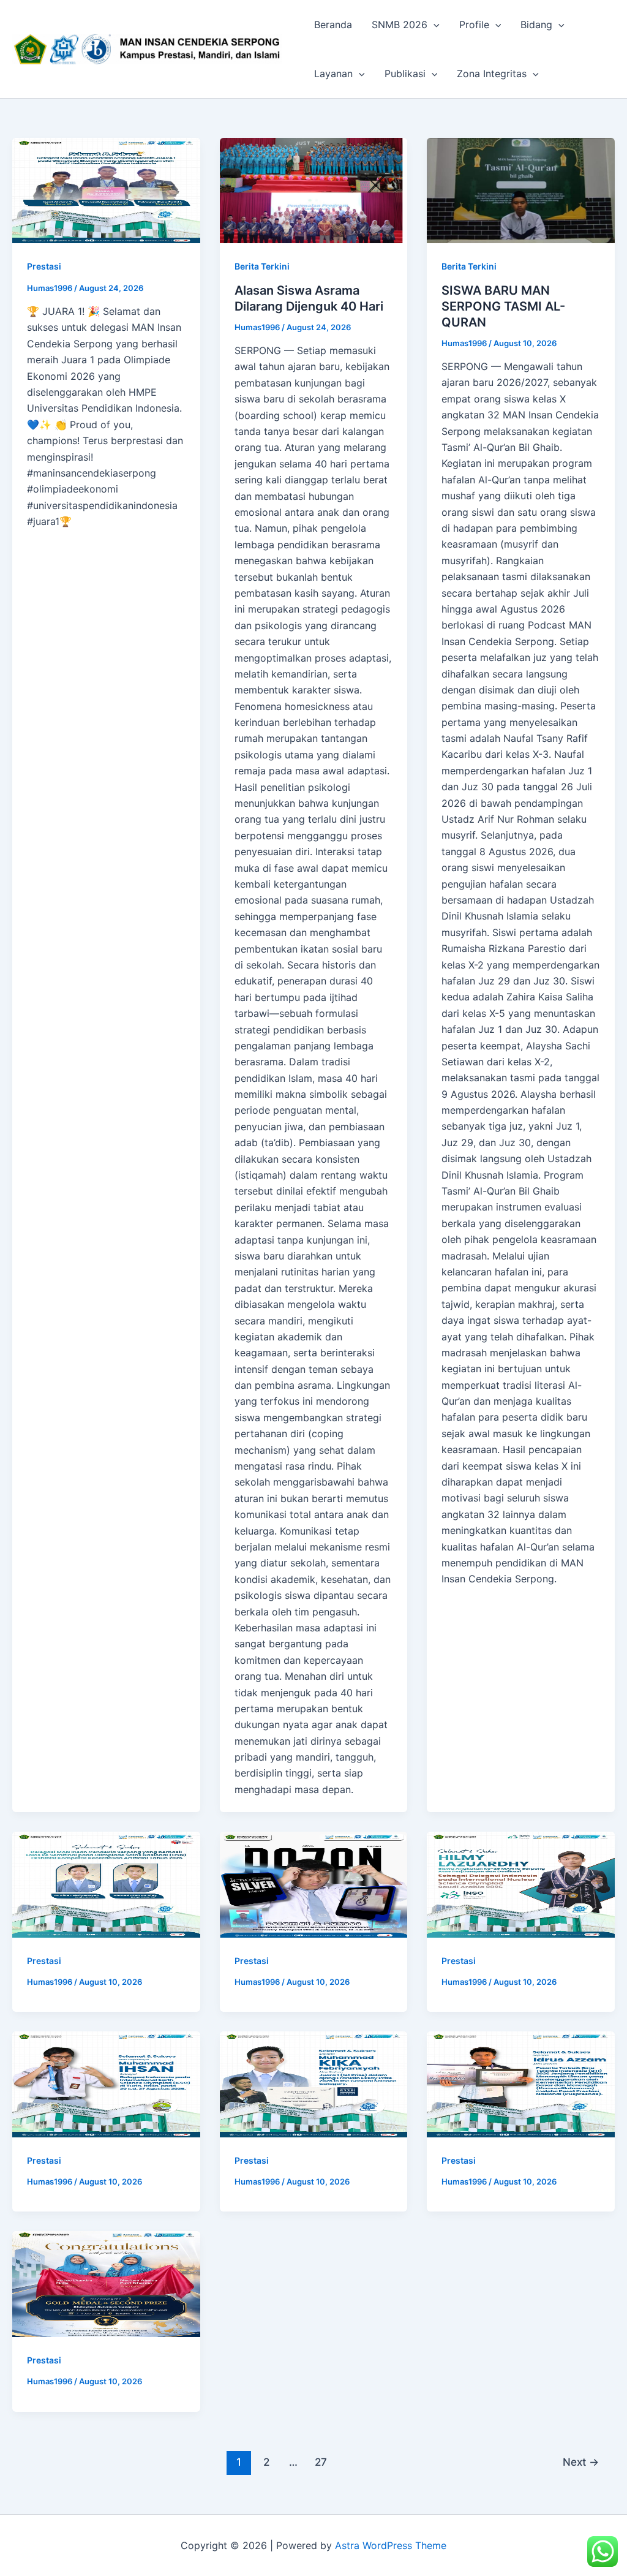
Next (581, 2462)
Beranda (333, 25)
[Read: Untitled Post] (106, 191)
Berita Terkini (262, 266)
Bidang (536, 25)
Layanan (333, 74)
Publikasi (405, 74)
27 (321, 2462)
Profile (474, 25)
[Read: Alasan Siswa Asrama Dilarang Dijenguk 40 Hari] (314, 191)
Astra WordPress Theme (391, 2545)
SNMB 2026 (400, 25)
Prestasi (44, 266)
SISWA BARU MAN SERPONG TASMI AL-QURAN (503, 306)
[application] (434, 25)
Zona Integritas (492, 74)
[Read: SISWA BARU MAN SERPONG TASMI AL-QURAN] (521, 191)
